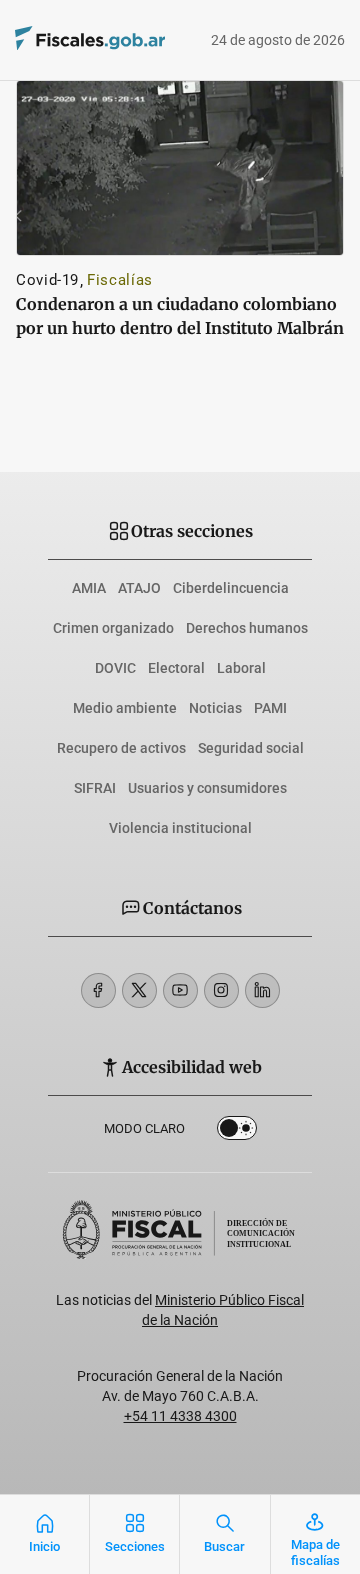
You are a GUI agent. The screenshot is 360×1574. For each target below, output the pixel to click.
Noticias (215, 708)
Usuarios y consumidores (207, 788)
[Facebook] (98, 990)
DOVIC (115, 668)
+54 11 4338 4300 (180, 1416)
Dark (237, 1132)
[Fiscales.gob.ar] (61, 40)
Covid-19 (47, 280)
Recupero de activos (121, 748)
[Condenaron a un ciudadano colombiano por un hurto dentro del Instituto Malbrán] (180, 168)
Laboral (241, 668)
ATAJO (139, 588)
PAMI (270, 708)
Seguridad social (251, 748)
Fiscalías (120, 280)
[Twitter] (139, 990)
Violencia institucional (180, 828)
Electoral (176, 668)
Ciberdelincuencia (231, 588)
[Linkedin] (262, 990)
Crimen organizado (113, 628)
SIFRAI (95, 788)
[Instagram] (221, 990)
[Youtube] (180, 990)
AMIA (89, 588)
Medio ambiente (125, 708)
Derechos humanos (247, 628)
